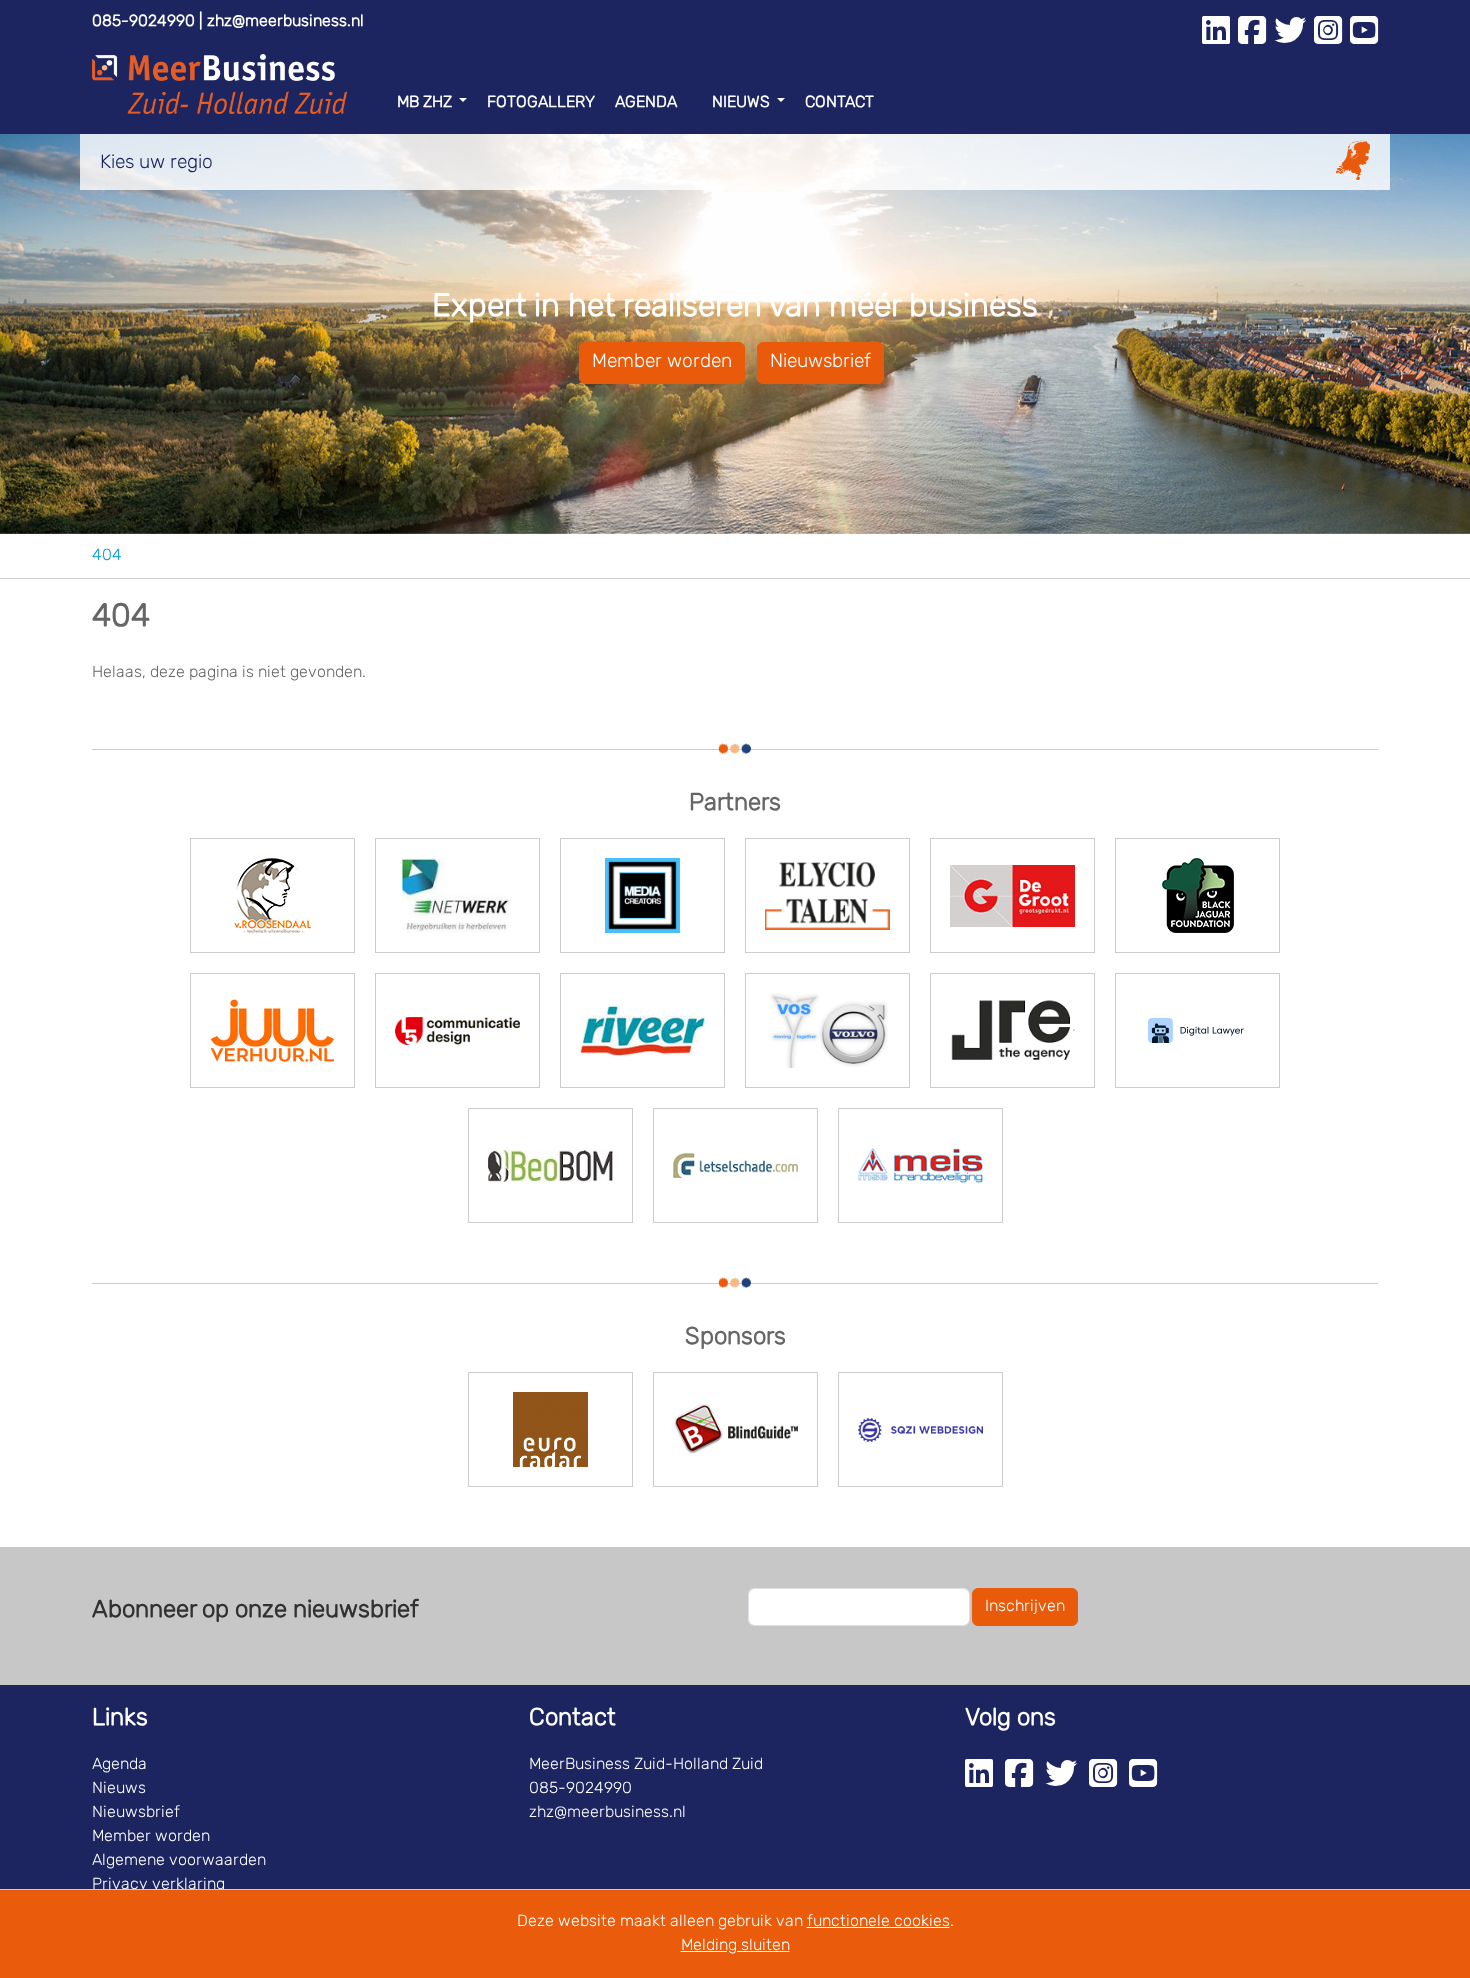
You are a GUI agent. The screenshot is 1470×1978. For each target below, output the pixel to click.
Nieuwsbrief (820, 362)
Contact (839, 103)
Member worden (662, 362)
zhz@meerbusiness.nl (285, 22)
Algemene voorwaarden (179, 1861)
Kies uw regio (156, 163)
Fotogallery (541, 103)
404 (107, 556)
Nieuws (741, 103)
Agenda (646, 103)
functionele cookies (878, 1922)
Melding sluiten (735, 1946)
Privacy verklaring (158, 1885)
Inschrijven (1025, 1607)
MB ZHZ (424, 103)
